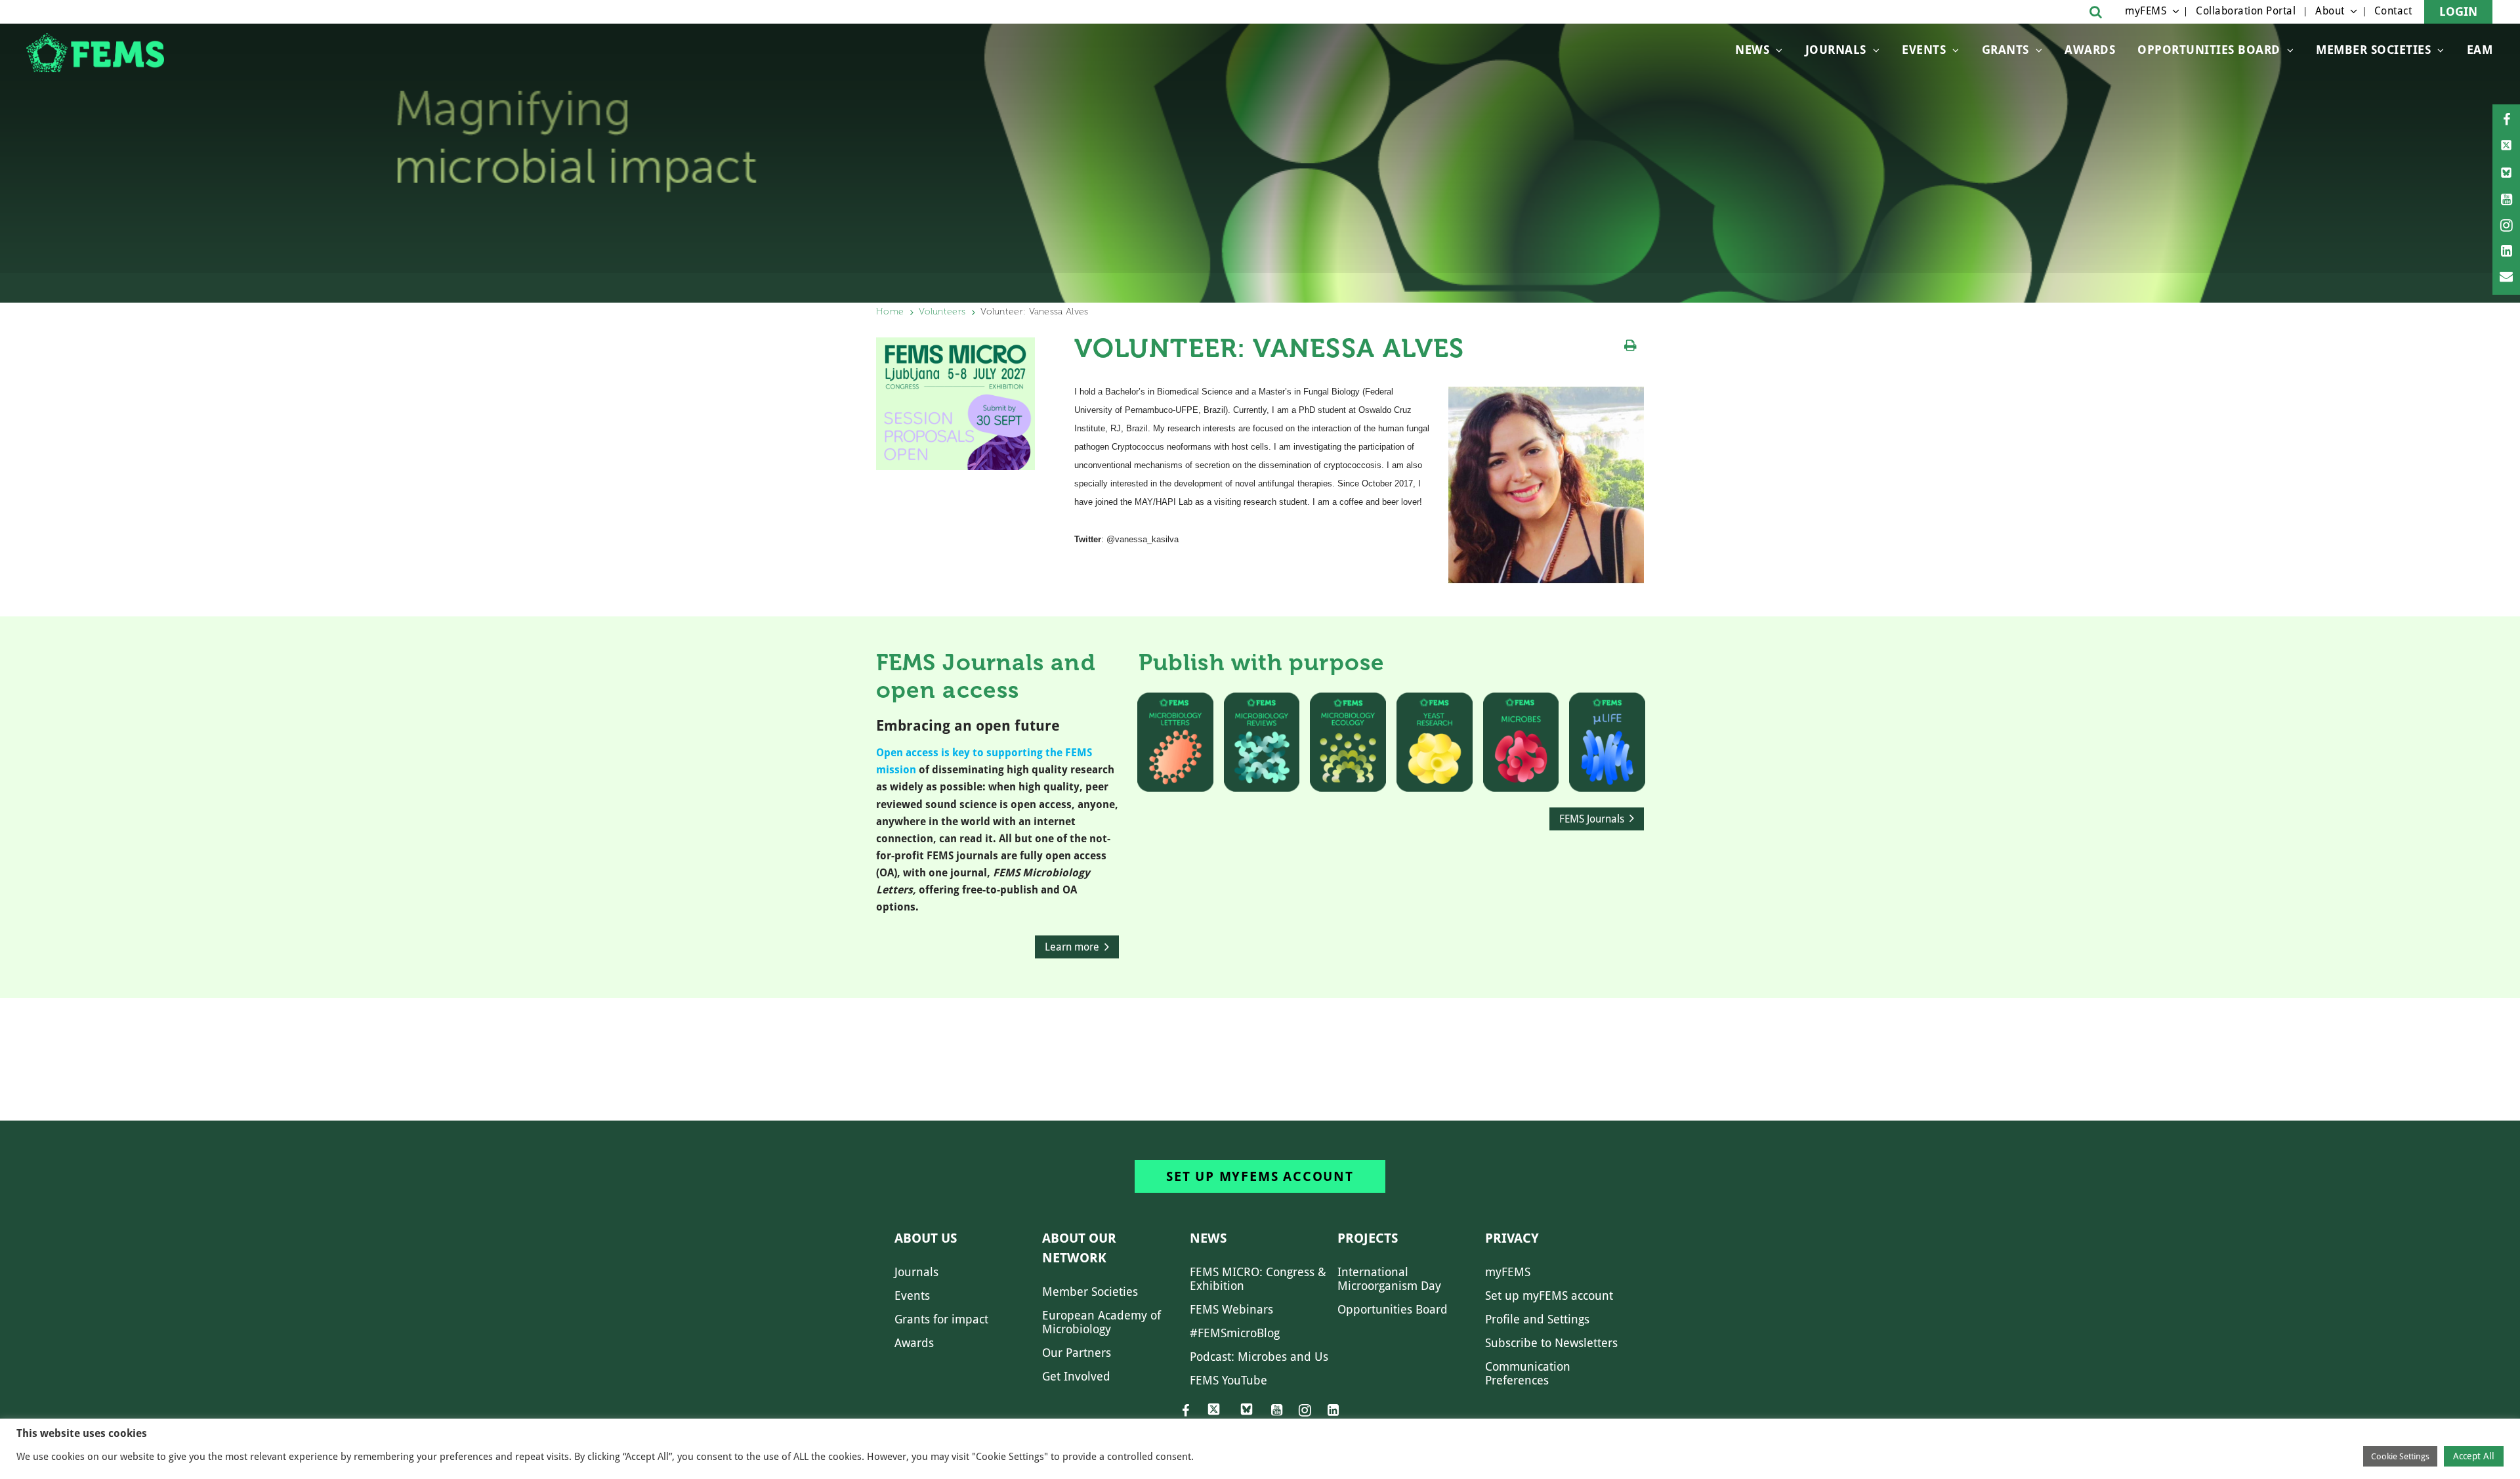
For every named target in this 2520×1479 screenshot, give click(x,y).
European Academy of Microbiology (1102, 1322)
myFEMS (2146, 11)
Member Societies (2373, 50)
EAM (2480, 50)
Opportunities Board (1393, 1309)
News (1752, 50)
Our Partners (1077, 1353)
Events (1924, 50)
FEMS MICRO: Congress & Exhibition (1258, 1279)
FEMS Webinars (1231, 1309)
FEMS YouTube (1228, 1380)
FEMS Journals (1592, 819)
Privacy (1512, 1238)
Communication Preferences (1528, 1373)
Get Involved (1076, 1376)
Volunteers (942, 311)
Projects (1368, 1238)
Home (890, 311)
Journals (1836, 50)
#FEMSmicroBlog (1235, 1333)
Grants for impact (941, 1319)
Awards (2090, 50)
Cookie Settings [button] (2400, 1456)
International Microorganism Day (1389, 1279)
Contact (2393, 11)
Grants (2005, 50)
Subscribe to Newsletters (1551, 1343)
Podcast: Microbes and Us (1259, 1357)
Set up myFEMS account (1260, 1176)
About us (926, 1238)
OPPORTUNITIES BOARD (2209, 50)
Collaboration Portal (2246, 11)
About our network (1079, 1248)
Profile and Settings (1537, 1319)
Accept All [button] (2474, 1456)
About (2330, 11)
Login (2458, 11)
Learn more (1072, 947)
